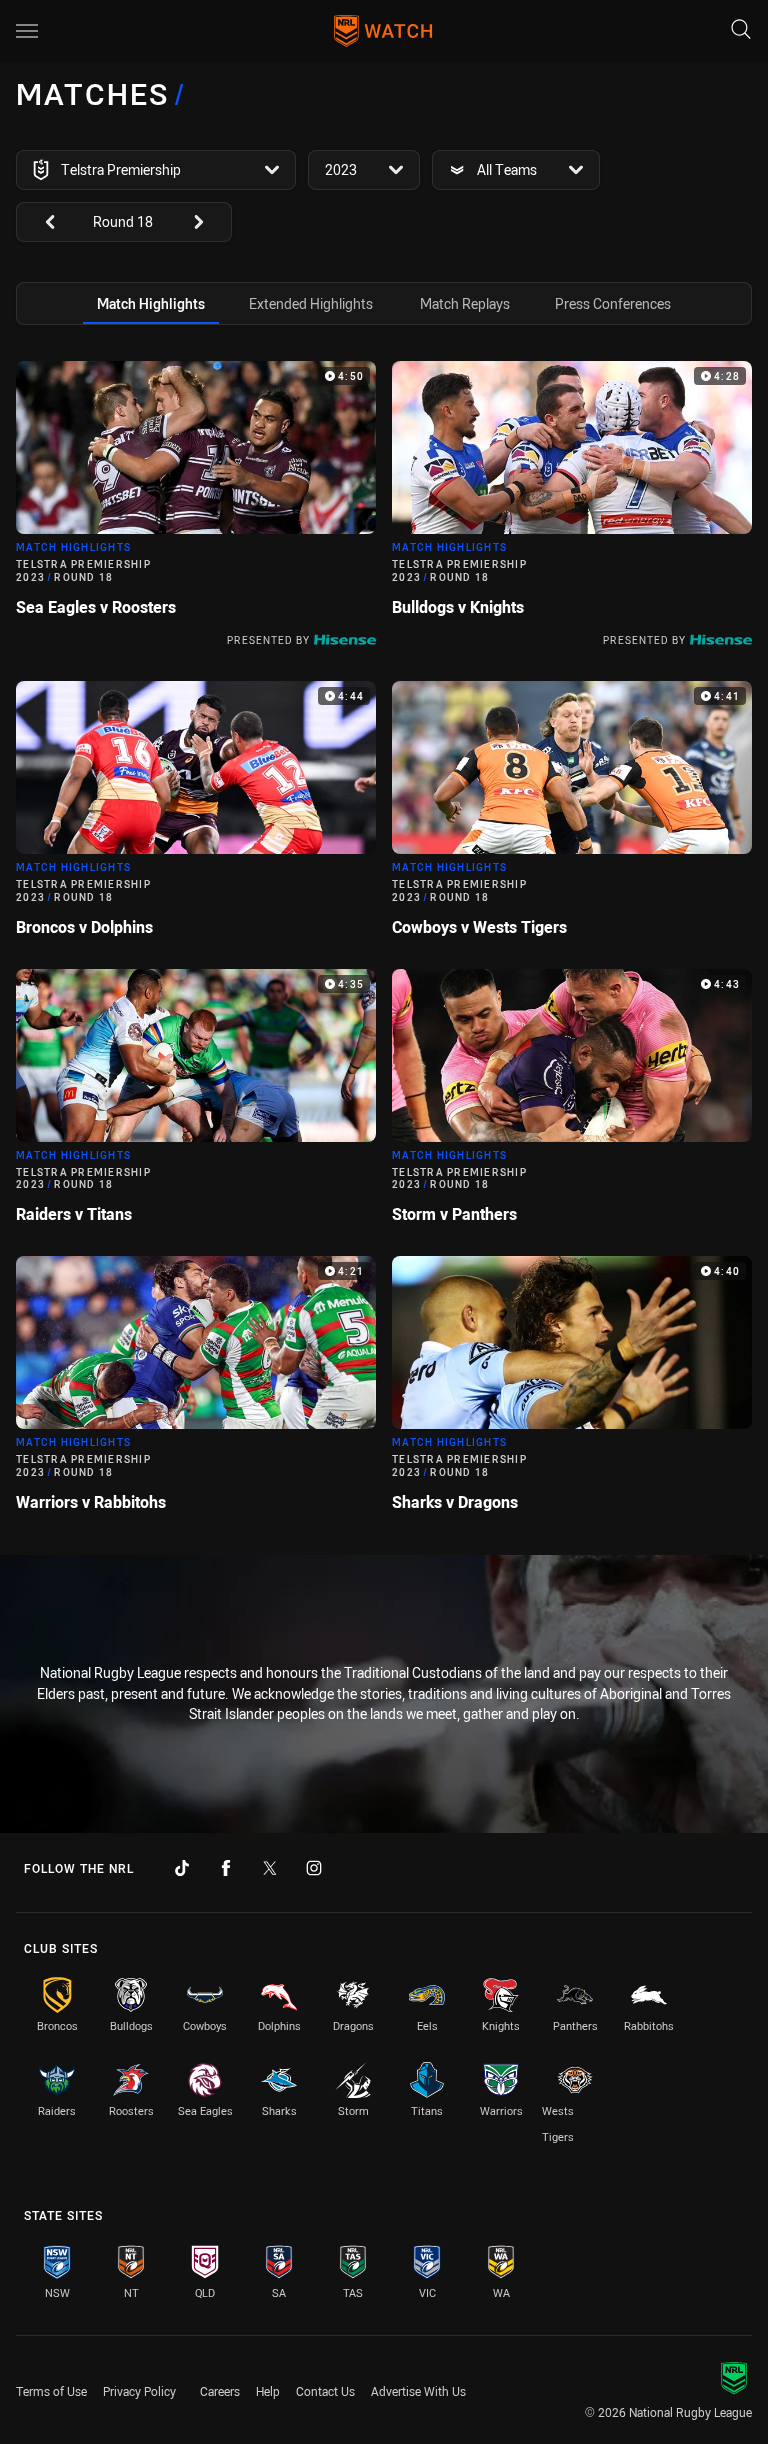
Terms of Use (51, 2391)
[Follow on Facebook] (226, 1868)
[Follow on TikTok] (182, 1868)
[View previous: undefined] (40, 222)
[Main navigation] (27, 31)
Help (268, 2391)
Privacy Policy (139, 2391)
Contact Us (325, 2391)
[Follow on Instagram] (314, 1868)
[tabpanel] (384, 944)
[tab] (151, 303)
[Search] (741, 30)
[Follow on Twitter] (270, 1868)
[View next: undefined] (208, 222)
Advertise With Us (418, 2391)
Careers (220, 2391)
